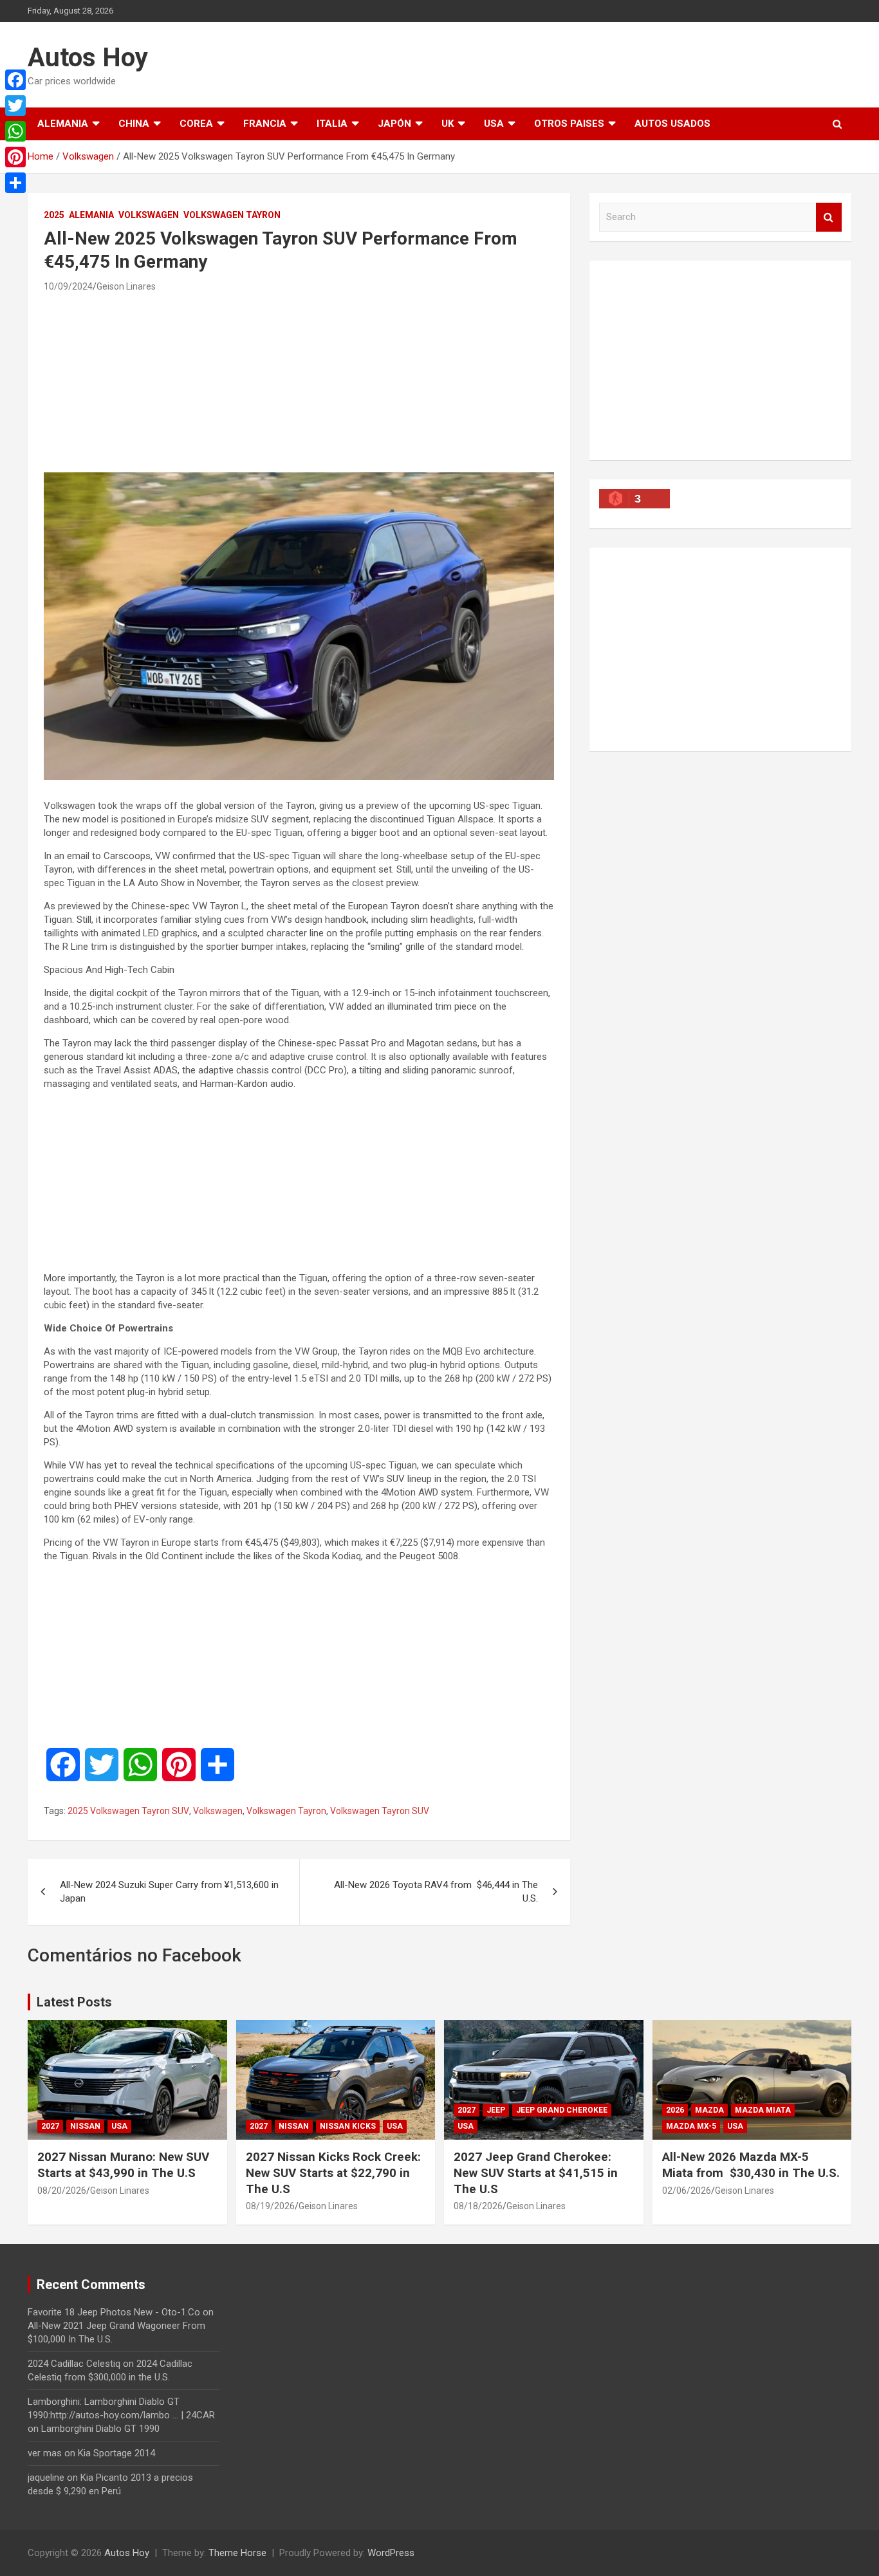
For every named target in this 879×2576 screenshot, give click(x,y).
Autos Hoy (88, 58)
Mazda (709, 2110)
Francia (265, 124)
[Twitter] (15, 106)
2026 (675, 2110)
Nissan (85, 2126)
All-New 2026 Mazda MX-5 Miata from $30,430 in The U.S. (751, 2165)
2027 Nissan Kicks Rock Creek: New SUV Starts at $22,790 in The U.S (333, 2173)
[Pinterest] (15, 157)
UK (448, 124)
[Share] (15, 183)
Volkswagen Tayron (232, 215)
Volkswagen (149, 215)
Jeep (496, 2110)
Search (829, 217)
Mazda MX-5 (691, 2126)
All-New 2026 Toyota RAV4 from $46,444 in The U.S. (436, 1892)
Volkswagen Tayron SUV (380, 1811)
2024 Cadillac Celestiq (74, 2364)
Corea (196, 124)
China (134, 124)
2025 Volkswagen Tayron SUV (128, 1811)
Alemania (63, 124)
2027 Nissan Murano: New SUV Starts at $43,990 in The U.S (123, 2165)
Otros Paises (569, 124)
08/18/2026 (478, 2206)
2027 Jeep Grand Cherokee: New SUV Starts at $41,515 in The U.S (536, 2173)
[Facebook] (15, 80)
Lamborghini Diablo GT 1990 (100, 2429)
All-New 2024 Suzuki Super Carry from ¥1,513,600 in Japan (169, 1892)
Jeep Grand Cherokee (562, 2110)
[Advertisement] (299, 382)
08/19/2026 (270, 2206)
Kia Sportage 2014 (116, 2453)
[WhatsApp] (15, 131)
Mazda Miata (763, 2110)
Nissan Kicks (348, 2126)
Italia (332, 124)
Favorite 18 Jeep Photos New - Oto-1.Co (114, 2312)
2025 (54, 215)
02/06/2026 (687, 2191)
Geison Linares (126, 286)
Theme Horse (237, 2553)
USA (494, 124)
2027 (50, 2126)
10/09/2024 (68, 286)
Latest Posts (74, 2002)
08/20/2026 (62, 2191)
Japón (394, 124)
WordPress (391, 2553)
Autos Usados (672, 124)
